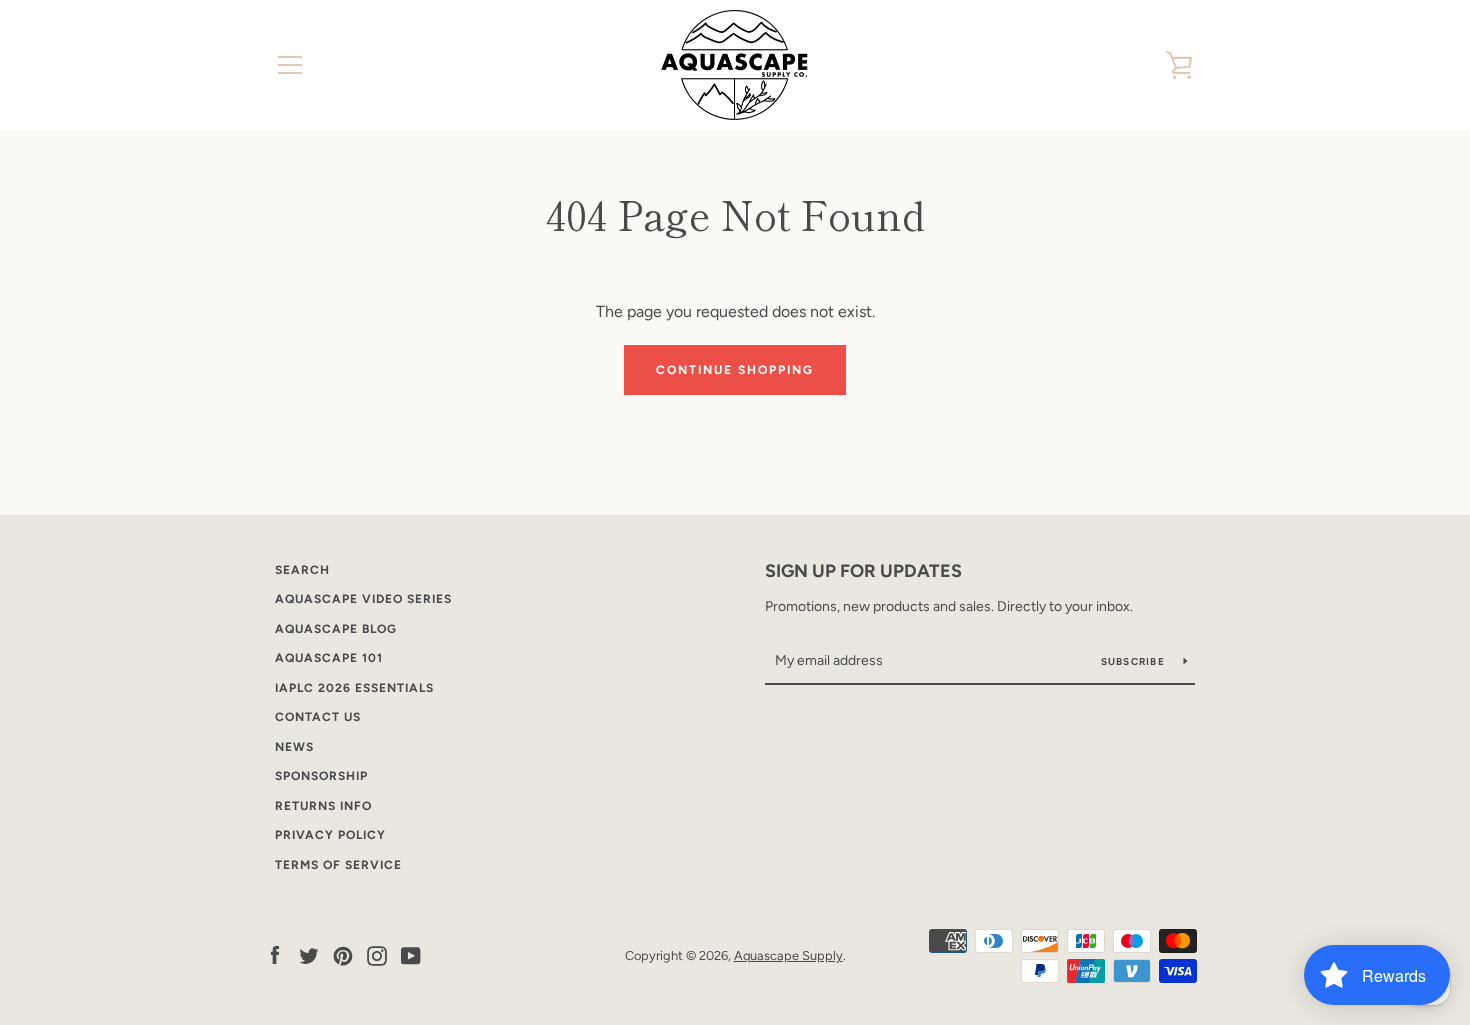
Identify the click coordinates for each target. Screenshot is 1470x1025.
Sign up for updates (863, 571)
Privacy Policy (330, 835)
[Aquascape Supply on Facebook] (275, 954)
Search (302, 570)
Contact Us (318, 717)
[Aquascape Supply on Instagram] (377, 954)
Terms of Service (338, 865)
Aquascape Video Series (363, 599)
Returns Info (323, 806)
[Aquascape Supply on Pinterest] (343, 954)
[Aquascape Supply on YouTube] (411, 954)
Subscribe (1135, 661)
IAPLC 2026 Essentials (354, 688)
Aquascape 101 (329, 658)
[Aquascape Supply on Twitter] (309, 954)
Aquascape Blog (336, 629)
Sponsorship (321, 776)
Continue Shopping (735, 370)
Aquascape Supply (788, 955)
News (294, 747)
